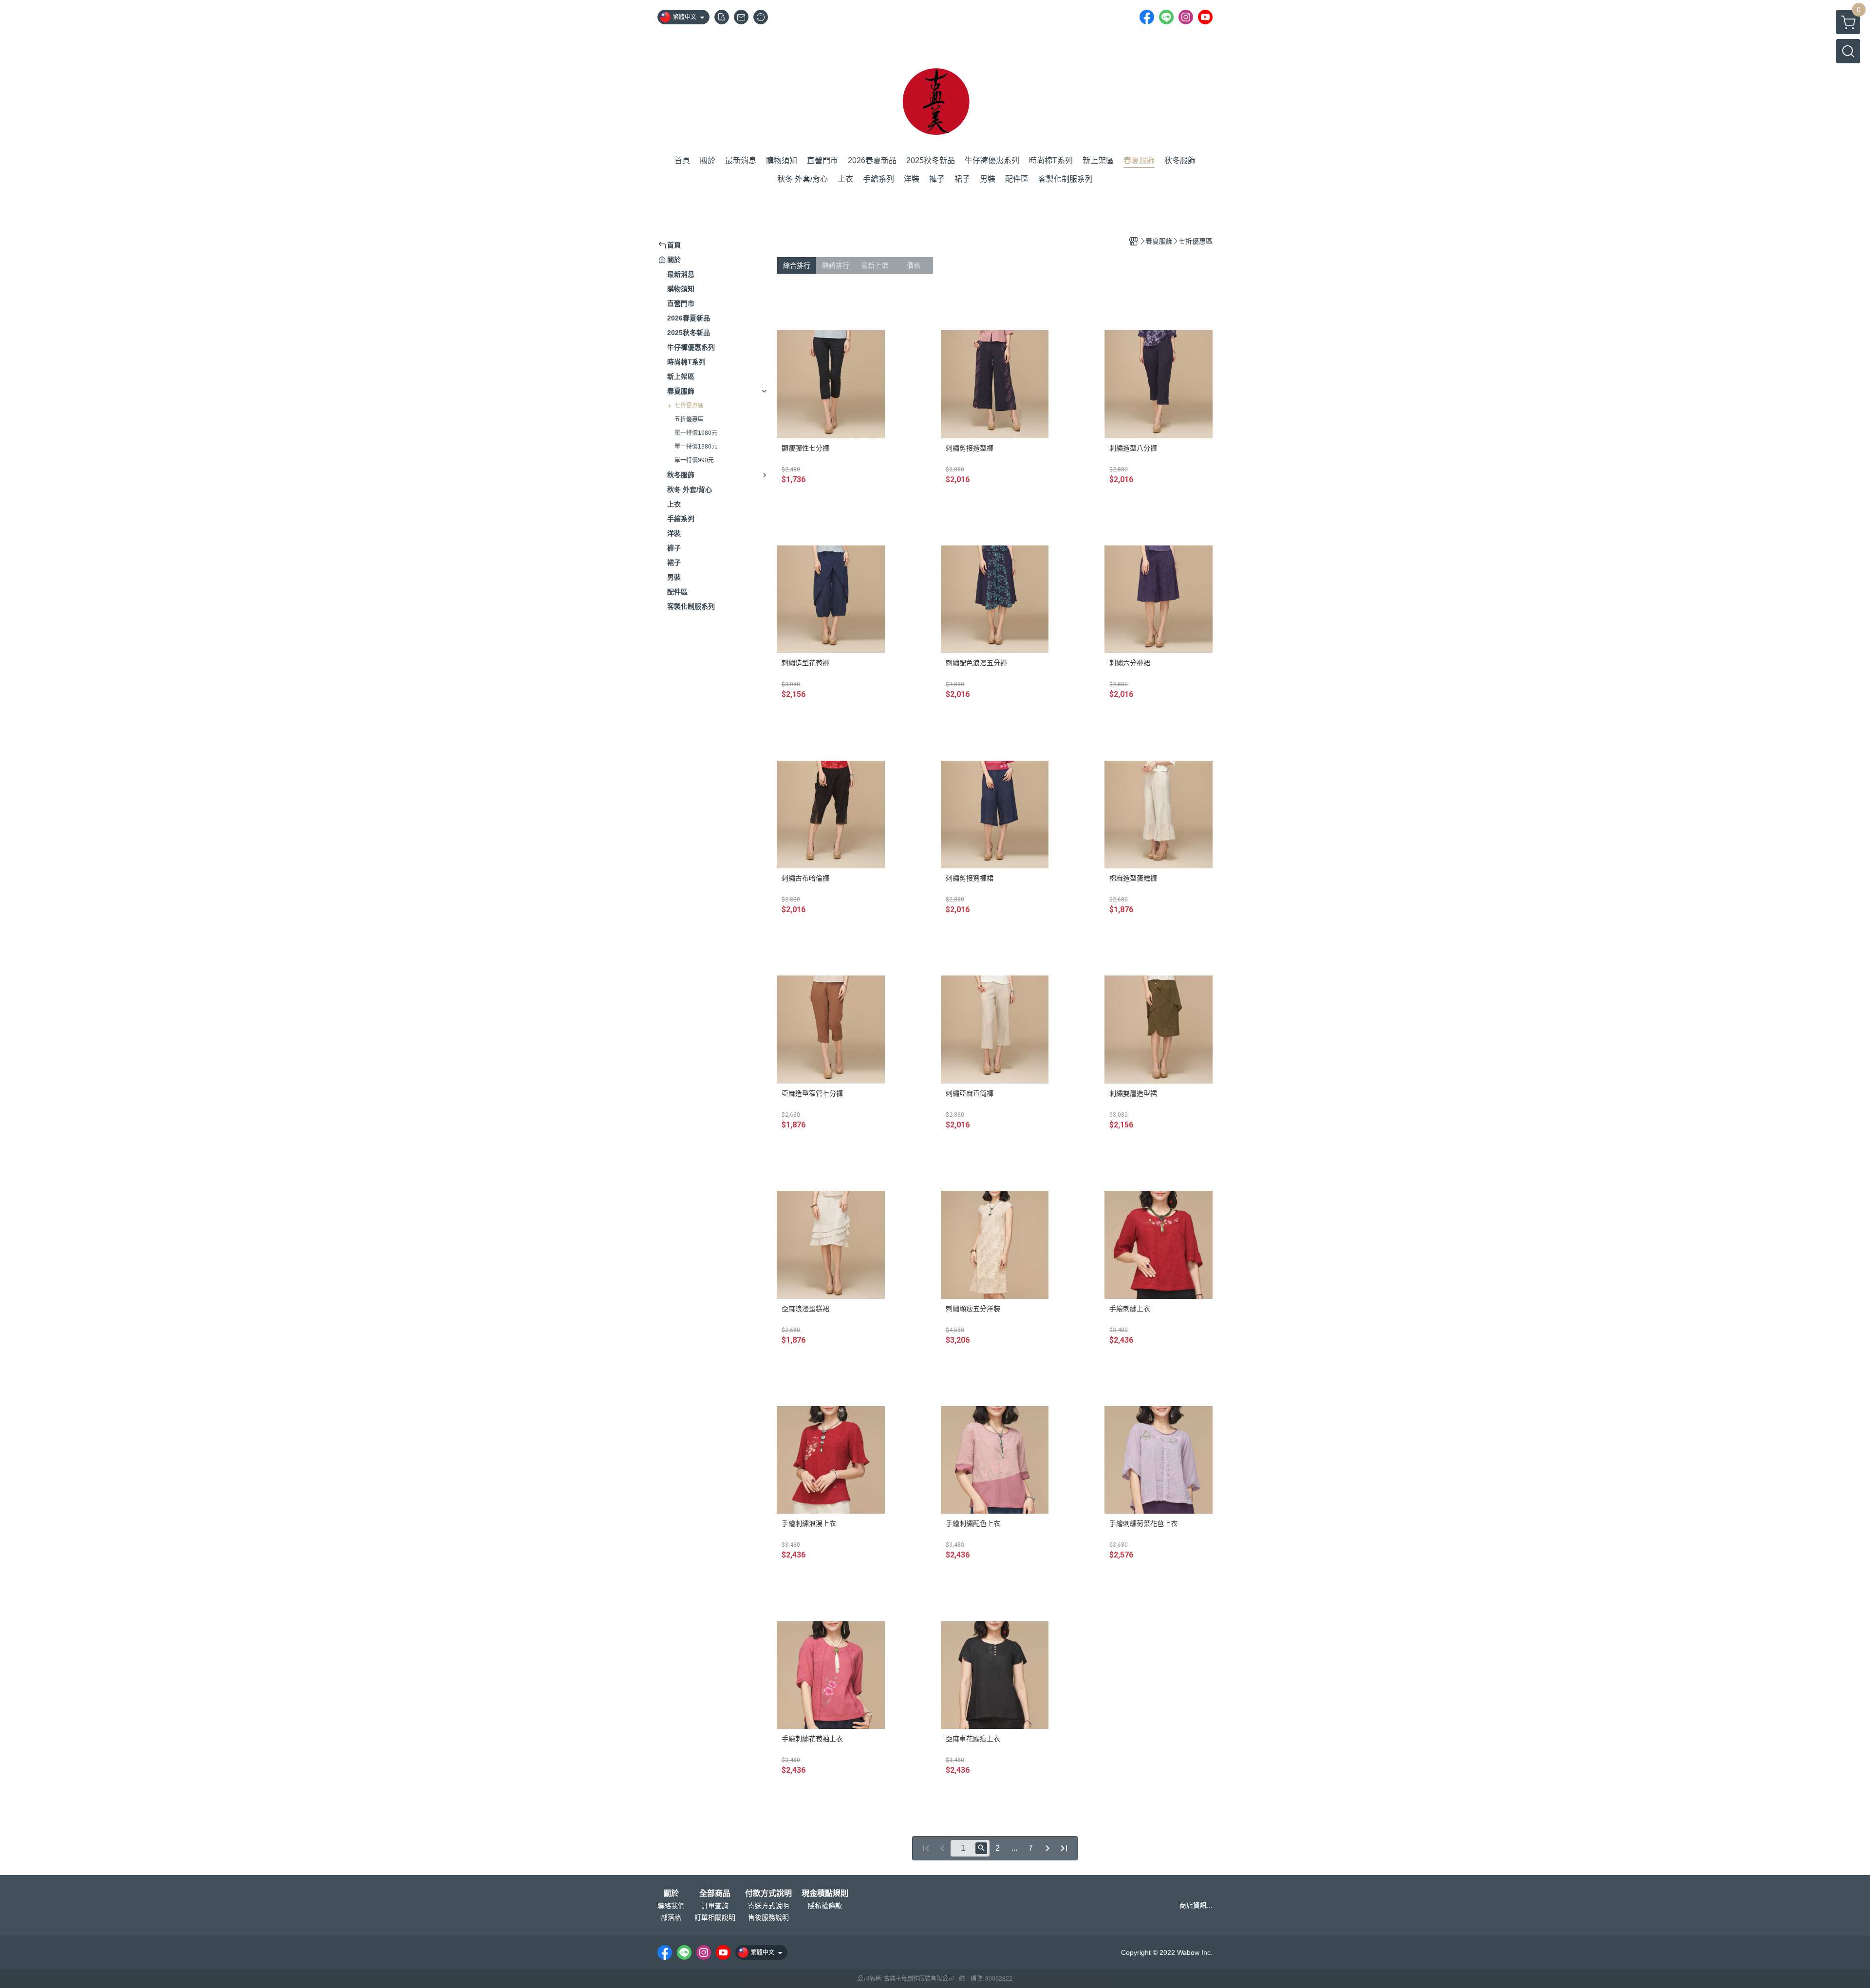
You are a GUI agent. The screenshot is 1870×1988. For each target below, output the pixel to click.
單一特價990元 (694, 460)
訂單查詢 (715, 1906)
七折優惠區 (689, 406)
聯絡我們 (671, 1906)
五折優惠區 (689, 419)
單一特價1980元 (696, 433)
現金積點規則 (825, 1894)
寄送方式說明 (768, 1906)
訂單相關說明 (715, 1917)
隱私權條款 (825, 1906)
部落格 (671, 1917)
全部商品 (715, 1894)
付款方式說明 (768, 1894)
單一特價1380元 (696, 447)
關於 (671, 1894)
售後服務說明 (768, 1917)
